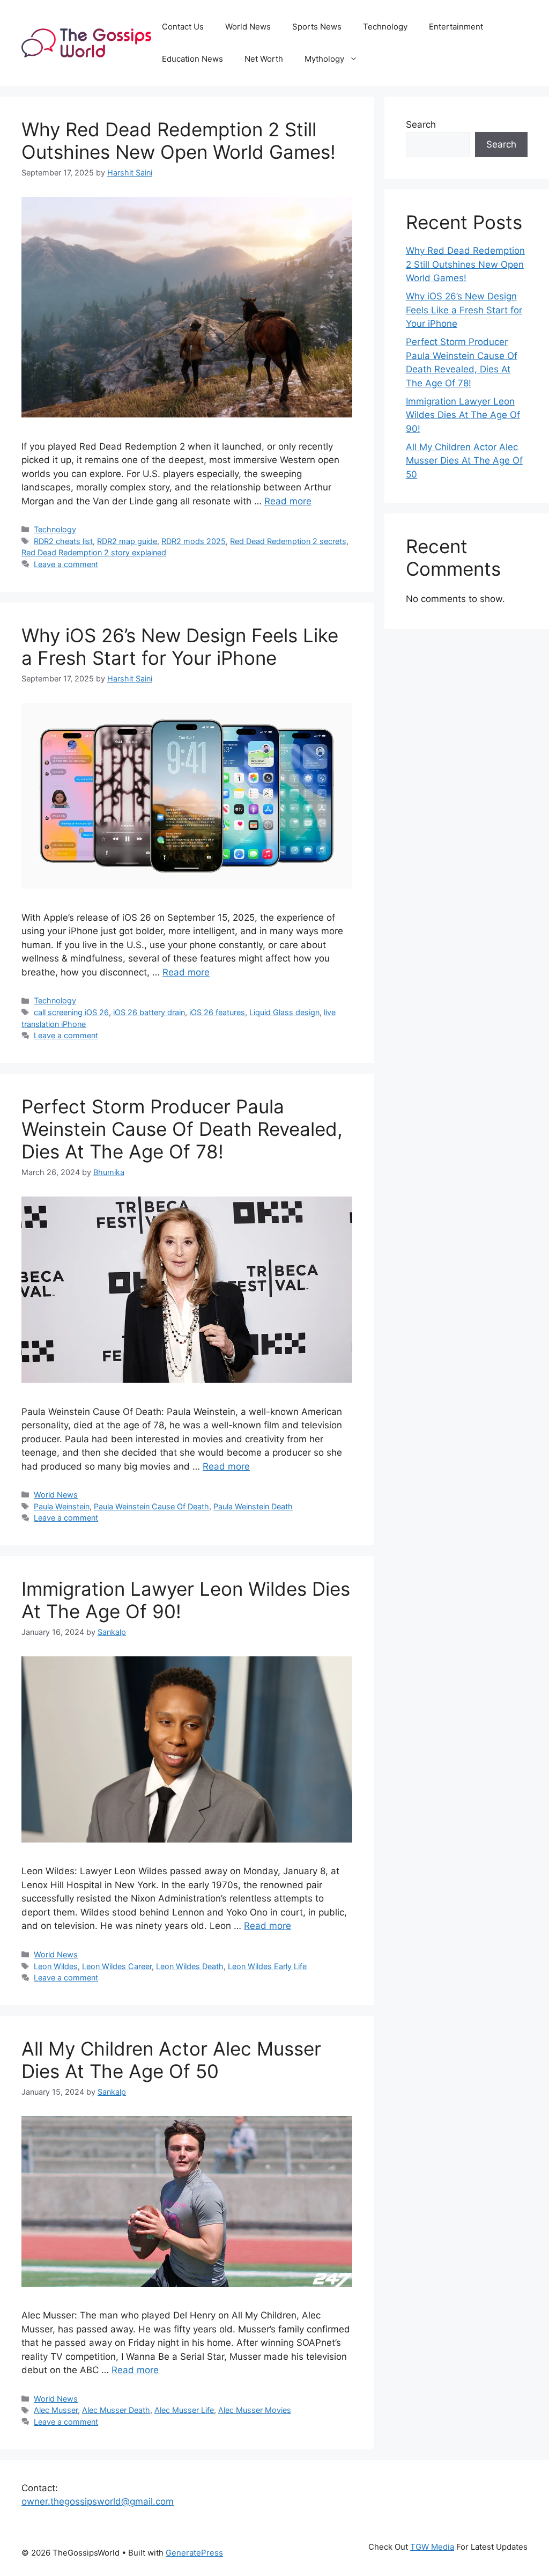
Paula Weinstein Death (253, 1506)
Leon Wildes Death (190, 1966)
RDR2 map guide (127, 541)
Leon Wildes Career (117, 1966)
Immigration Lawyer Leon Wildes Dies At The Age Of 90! (463, 415)
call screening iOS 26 (71, 1012)
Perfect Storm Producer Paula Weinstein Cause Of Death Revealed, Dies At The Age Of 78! (182, 1129)
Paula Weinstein (62, 1506)
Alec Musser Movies (255, 2410)
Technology (385, 27)
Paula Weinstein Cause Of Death (151, 1506)
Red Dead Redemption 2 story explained (94, 552)
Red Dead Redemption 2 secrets (288, 541)
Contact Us (183, 27)
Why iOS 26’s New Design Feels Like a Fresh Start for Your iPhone (180, 647)
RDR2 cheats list (63, 541)
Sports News (317, 27)
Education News (192, 59)
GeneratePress (194, 2553)
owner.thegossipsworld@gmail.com (98, 2501)
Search (421, 124)
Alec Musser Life (184, 2410)
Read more (288, 501)
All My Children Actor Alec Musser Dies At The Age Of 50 (171, 2060)
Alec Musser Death (116, 2410)
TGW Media (432, 2547)
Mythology (324, 59)
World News (248, 27)
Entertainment (456, 27)
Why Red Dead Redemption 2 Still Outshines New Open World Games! (179, 141)
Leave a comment (66, 564)
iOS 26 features (217, 1012)
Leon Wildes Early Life (267, 1966)
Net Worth (264, 59)
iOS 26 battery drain (149, 1012)
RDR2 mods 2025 (194, 541)
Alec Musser (56, 2410)
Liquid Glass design (284, 1012)
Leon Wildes (56, 1966)
